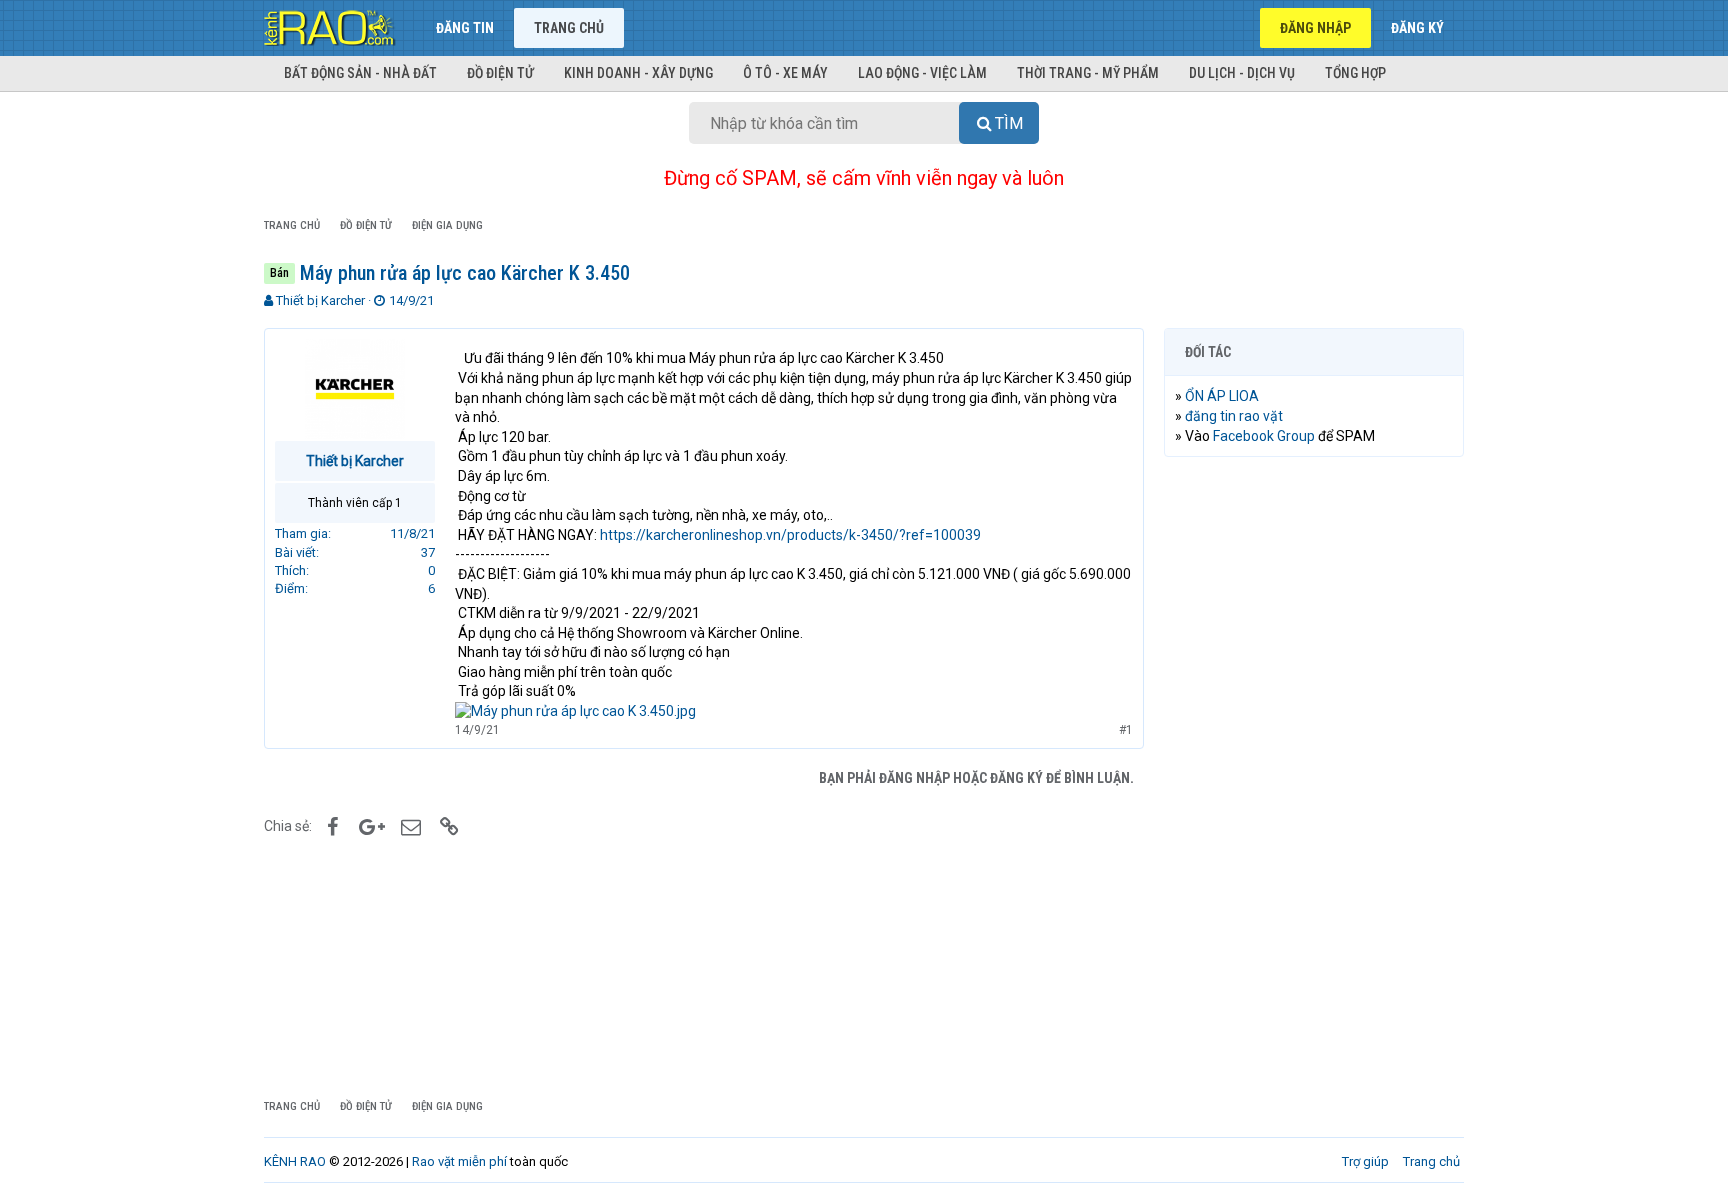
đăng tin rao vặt (1234, 416)
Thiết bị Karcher (320, 300)
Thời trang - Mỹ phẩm (1088, 73)
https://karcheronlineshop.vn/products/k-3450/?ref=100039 (790, 535)
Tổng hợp (1355, 73)
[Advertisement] (1314, 777)
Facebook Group (1264, 436)
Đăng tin (465, 28)
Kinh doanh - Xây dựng (638, 73)
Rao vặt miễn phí (459, 1161)
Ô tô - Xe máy (785, 73)
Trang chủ (569, 28)
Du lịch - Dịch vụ (1242, 73)
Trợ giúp (1365, 1161)
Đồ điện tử (500, 73)
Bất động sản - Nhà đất (360, 73)
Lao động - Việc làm (922, 73)
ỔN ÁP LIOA (1222, 396)
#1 (1126, 730)
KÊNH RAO (295, 1161)
